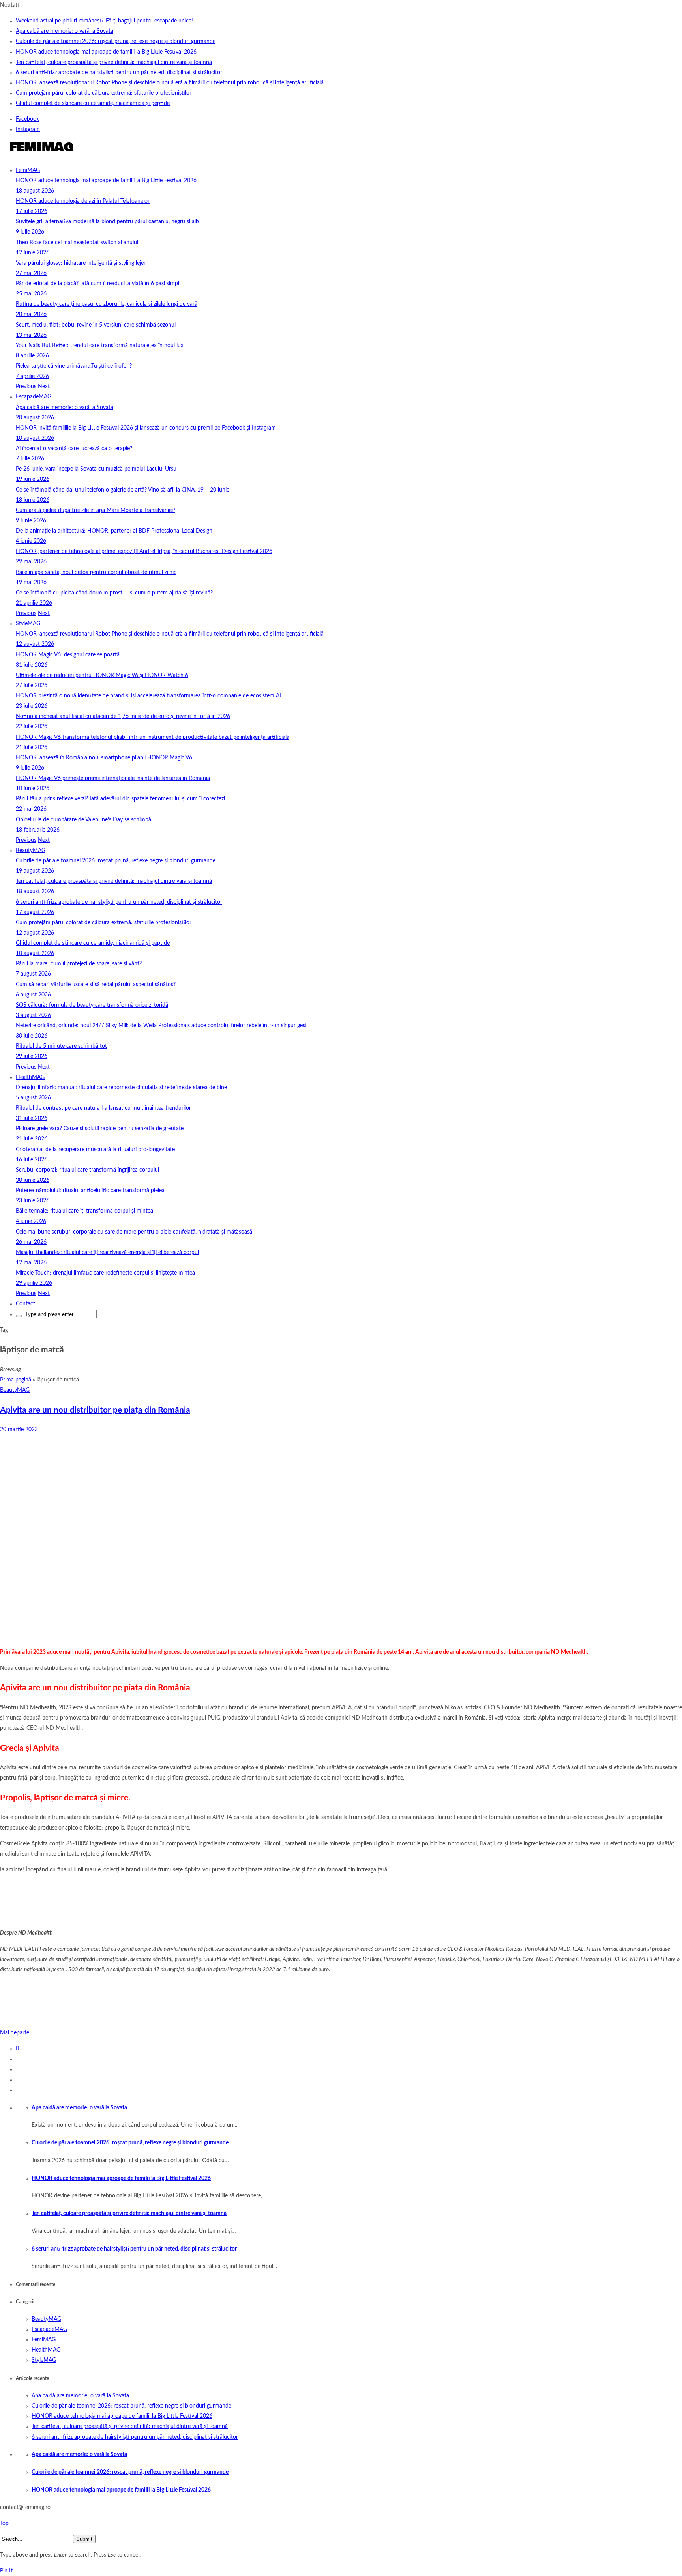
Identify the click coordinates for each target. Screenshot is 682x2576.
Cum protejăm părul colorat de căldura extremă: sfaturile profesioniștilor (104, 93)
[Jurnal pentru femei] (40, 155)
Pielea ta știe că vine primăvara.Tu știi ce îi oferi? (74, 366)
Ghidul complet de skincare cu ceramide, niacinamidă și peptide (93, 103)
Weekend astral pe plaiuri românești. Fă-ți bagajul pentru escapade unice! (104, 21)
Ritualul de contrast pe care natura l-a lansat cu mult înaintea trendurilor (103, 1108)
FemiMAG (28, 170)
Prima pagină (16, 1380)
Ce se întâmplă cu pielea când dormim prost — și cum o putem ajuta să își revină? (114, 593)
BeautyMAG (31, 851)
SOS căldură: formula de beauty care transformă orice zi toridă (92, 1005)
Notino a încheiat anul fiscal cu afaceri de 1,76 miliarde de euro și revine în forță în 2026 (123, 716)
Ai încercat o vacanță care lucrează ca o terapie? (74, 449)
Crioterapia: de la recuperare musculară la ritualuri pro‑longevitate (95, 1150)
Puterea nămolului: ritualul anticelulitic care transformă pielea (90, 1191)
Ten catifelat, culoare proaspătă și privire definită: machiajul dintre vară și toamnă (114, 62)
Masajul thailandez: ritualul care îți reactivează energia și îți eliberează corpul (107, 1252)
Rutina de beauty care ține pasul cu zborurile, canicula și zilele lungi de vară (107, 304)
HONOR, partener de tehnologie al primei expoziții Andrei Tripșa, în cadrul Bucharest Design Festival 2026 (144, 551)
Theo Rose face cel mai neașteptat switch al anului (77, 243)
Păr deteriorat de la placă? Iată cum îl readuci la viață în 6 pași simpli (98, 284)
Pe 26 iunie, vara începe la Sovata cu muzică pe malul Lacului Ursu (96, 469)
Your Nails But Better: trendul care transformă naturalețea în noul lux (100, 346)
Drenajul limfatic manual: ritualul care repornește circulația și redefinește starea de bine (121, 1088)
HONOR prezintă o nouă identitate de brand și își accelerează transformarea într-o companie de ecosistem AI (148, 696)
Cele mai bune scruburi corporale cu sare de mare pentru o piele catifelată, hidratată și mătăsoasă (134, 1232)
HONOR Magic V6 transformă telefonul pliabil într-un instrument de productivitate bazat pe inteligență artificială (153, 737)
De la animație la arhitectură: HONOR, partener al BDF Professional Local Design (114, 531)
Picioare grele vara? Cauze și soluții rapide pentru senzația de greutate (100, 1129)
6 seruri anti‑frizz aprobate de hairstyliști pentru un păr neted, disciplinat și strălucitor (119, 73)
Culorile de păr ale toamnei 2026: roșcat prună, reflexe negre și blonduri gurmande (116, 41)
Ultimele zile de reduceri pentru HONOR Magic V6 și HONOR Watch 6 (102, 675)
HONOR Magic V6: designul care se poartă (68, 655)
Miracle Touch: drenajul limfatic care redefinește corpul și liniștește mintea (105, 1273)
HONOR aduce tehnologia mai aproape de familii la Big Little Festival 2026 (106, 52)
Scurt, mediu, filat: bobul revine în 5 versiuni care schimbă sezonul (96, 325)
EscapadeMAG (34, 397)
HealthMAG (30, 1077)
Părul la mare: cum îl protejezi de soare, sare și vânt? (79, 964)
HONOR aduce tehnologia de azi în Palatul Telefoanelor (83, 201)
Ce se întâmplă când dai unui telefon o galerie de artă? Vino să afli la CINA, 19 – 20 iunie (123, 490)
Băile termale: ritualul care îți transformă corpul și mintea (84, 1211)
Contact (25, 1304)
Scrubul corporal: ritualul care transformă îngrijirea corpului (87, 1170)
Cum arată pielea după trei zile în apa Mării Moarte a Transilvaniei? (96, 510)
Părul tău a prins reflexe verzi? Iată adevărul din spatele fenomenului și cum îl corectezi (120, 799)
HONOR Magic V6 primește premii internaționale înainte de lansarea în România (113, 778)
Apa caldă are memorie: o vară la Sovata (65, 31)
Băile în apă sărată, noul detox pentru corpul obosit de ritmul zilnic (96, 572)
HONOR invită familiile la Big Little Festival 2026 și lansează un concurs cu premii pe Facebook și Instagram (146, 428)
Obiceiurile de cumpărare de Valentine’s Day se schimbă (83, 820)
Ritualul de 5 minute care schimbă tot (61, 1046)
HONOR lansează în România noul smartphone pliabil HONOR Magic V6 (104, 758)
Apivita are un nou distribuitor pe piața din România (95, 1410)
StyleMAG (28, 624)
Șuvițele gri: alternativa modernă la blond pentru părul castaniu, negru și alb (107, 222)
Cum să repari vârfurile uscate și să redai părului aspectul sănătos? (96, 985)
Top (4, 2524)
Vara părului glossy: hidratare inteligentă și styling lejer (81, 263)
